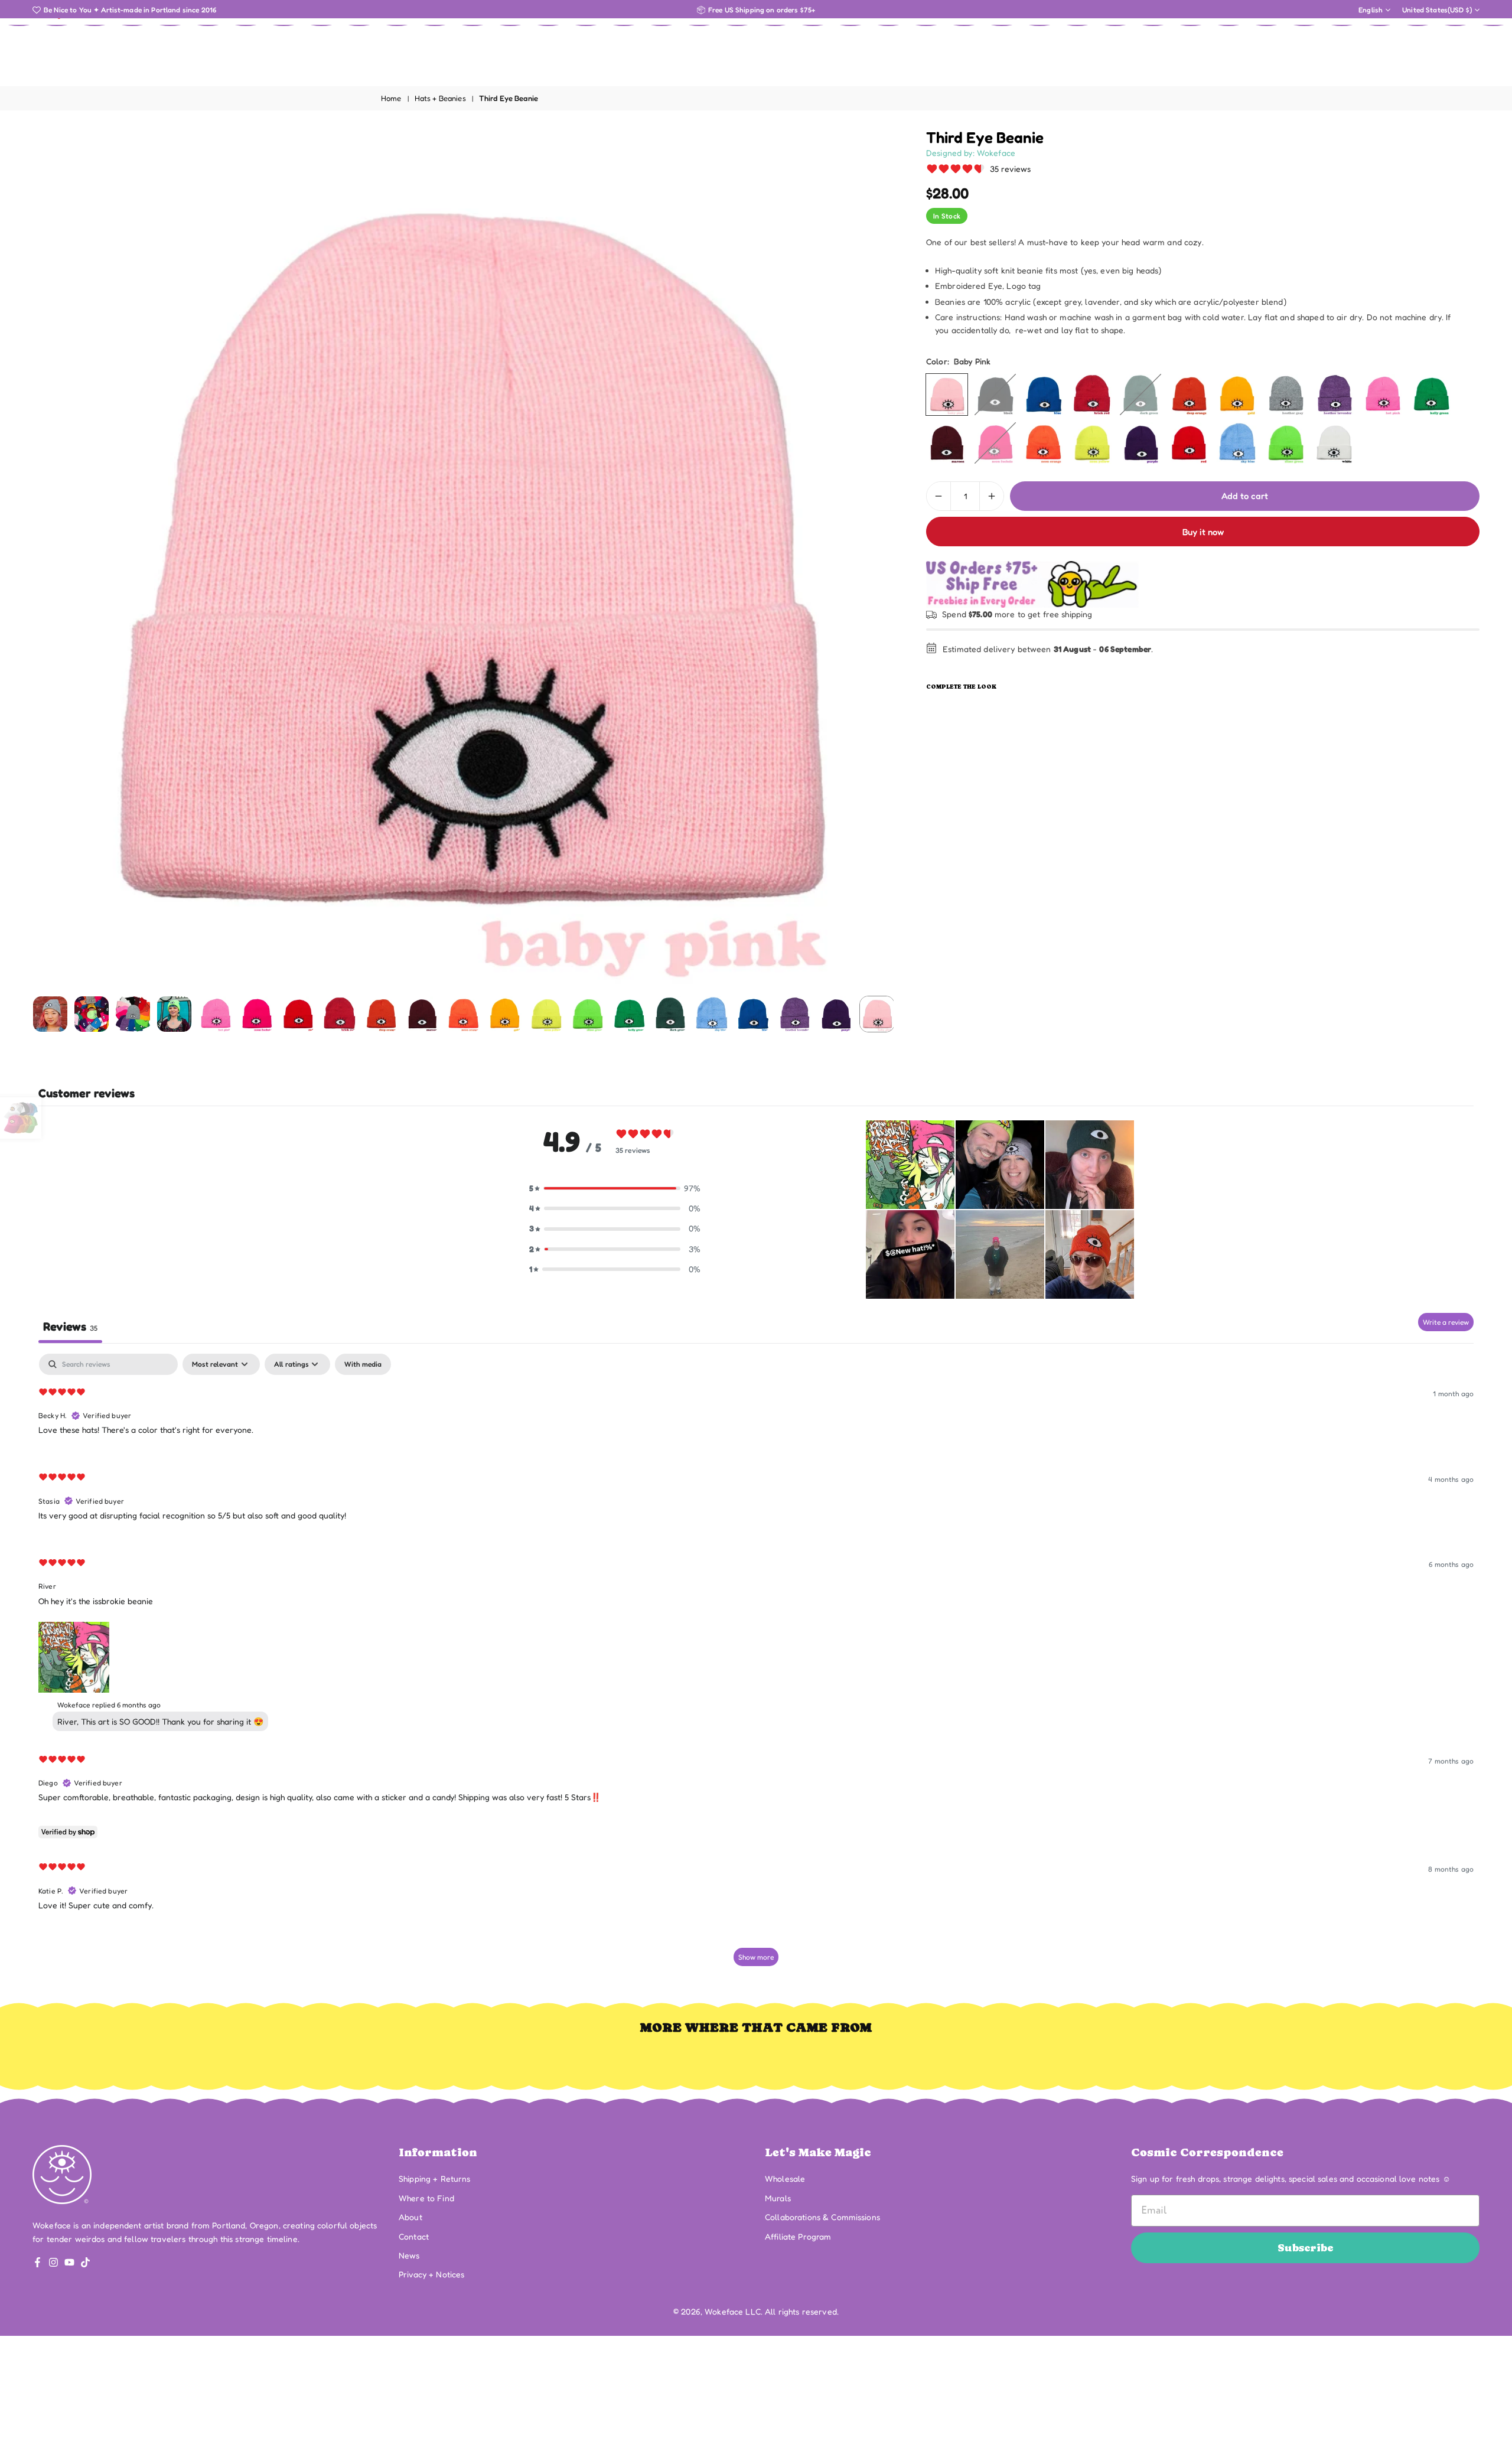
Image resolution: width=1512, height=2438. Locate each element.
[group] (463, 559)
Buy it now (1203, 532)
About (410, 2217)
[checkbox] (363, 1364)
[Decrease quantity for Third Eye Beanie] (939, 496)
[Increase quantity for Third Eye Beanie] (992, 496)
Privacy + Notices (431, 2274)
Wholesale (785, 2178)
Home (391, 98)
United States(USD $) (1437, 10)
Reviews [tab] (70, 1326)
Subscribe (1306, 2248)
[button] (865, 559)
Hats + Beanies (440, 98)
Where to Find (426, 2198)
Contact (414, 2236)
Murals (778, 2198)
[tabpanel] (756, 1665)
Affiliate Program (798, 2236)
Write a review (1446, 1322)
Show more (756, 1957)
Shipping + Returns (435, 2178)
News (409, 2255)
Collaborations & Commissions (822, 2217)
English (1371, 10)
